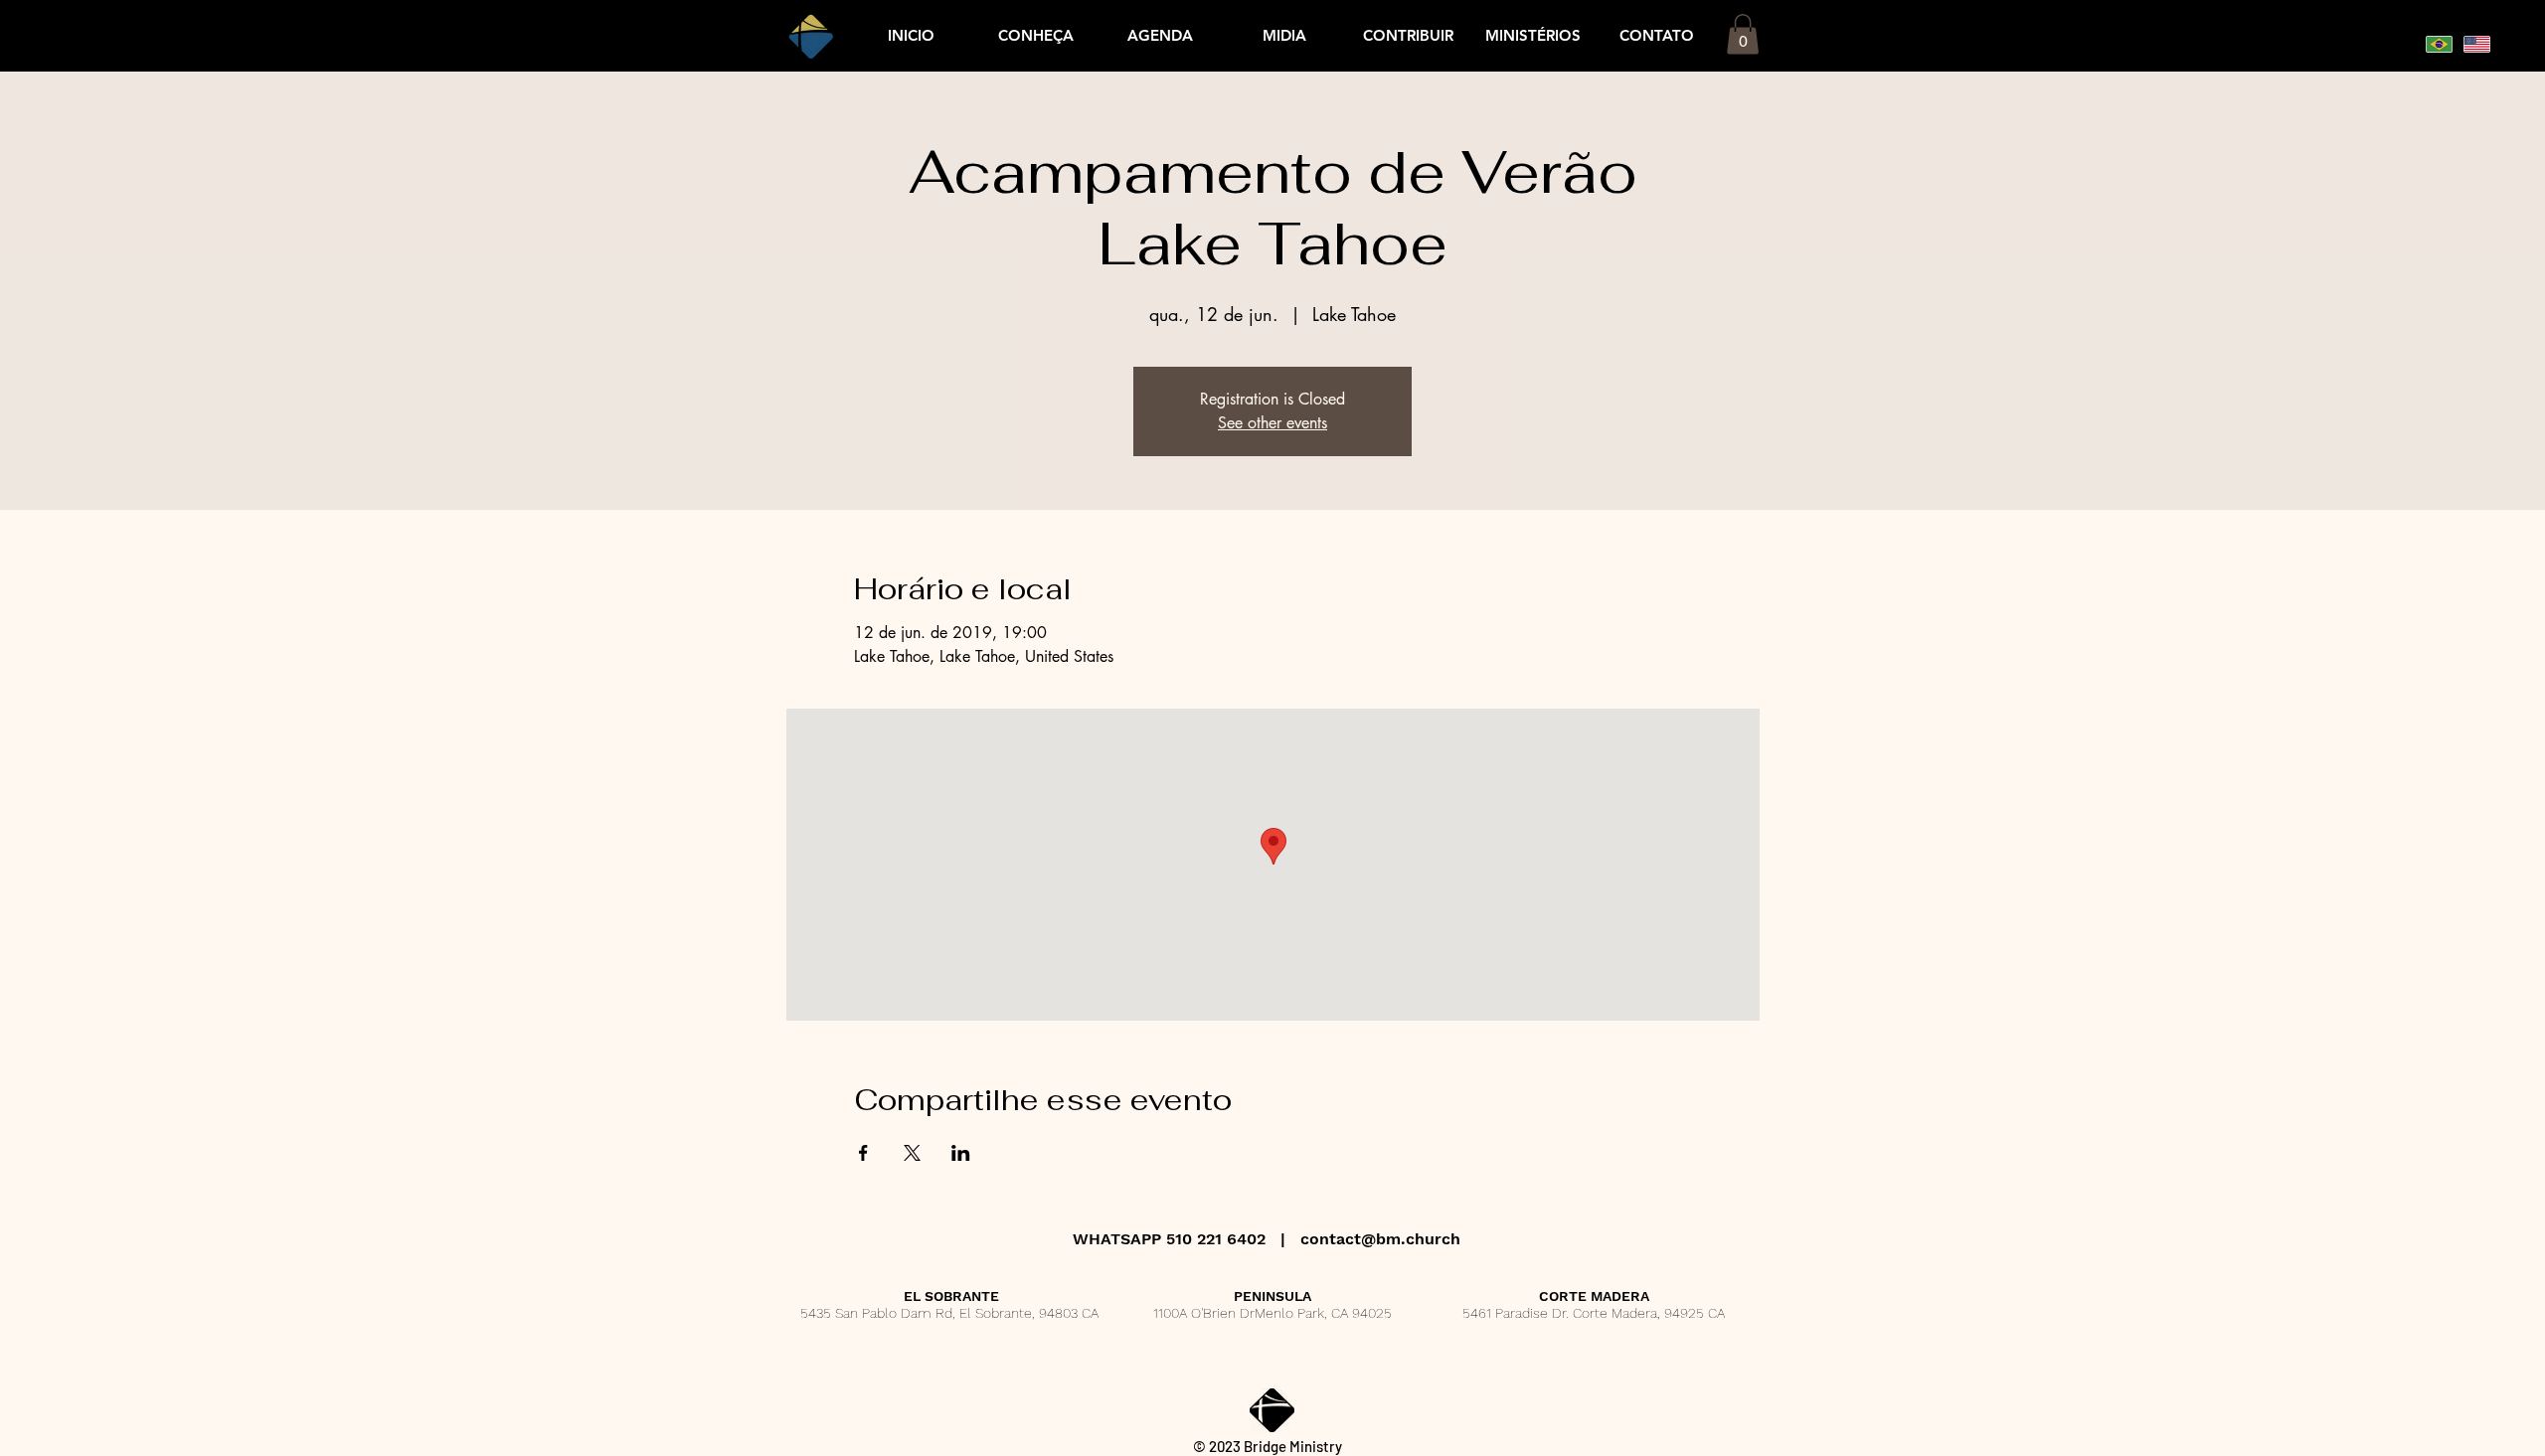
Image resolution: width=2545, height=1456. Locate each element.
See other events (1272, 423)
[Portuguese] (2439, 44)
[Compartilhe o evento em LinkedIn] (961, 1153)
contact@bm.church (1380, 1239)
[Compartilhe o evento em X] (912, 1153)
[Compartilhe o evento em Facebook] (863, 1153)
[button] (1160, 35)
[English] (2476, 44)
